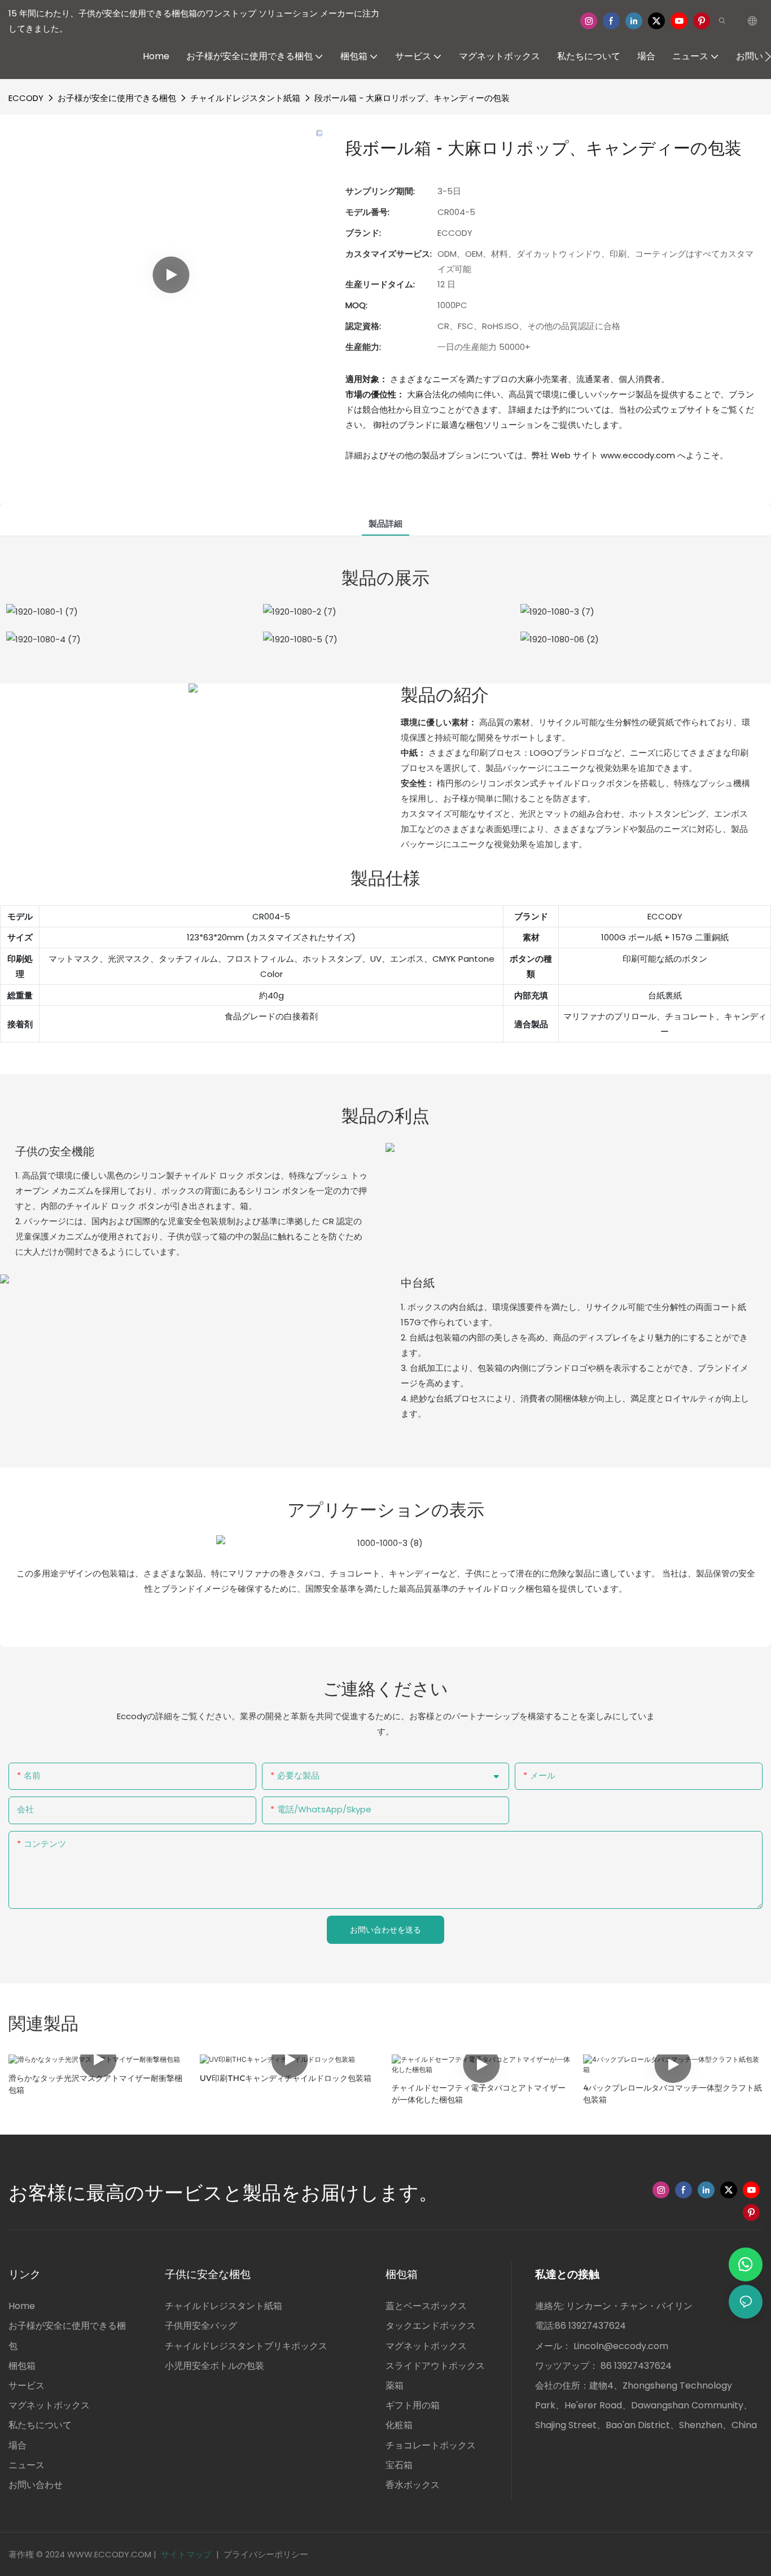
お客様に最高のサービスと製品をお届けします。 (223, 2193)
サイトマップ (186, 2554)
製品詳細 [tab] (385, 523)
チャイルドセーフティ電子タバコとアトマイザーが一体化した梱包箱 (479, 2094)
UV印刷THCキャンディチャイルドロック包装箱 (286, 2078)
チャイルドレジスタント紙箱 (245, 98)
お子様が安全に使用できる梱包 (117, 98)
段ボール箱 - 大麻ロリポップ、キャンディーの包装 (412, 98)
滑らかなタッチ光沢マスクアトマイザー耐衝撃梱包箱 (95, 2084)
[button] (768, 56)
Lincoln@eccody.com (621, 2346)
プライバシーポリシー (266, 2554)
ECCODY (26, 98)
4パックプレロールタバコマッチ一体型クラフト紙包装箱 (673, 2094)
